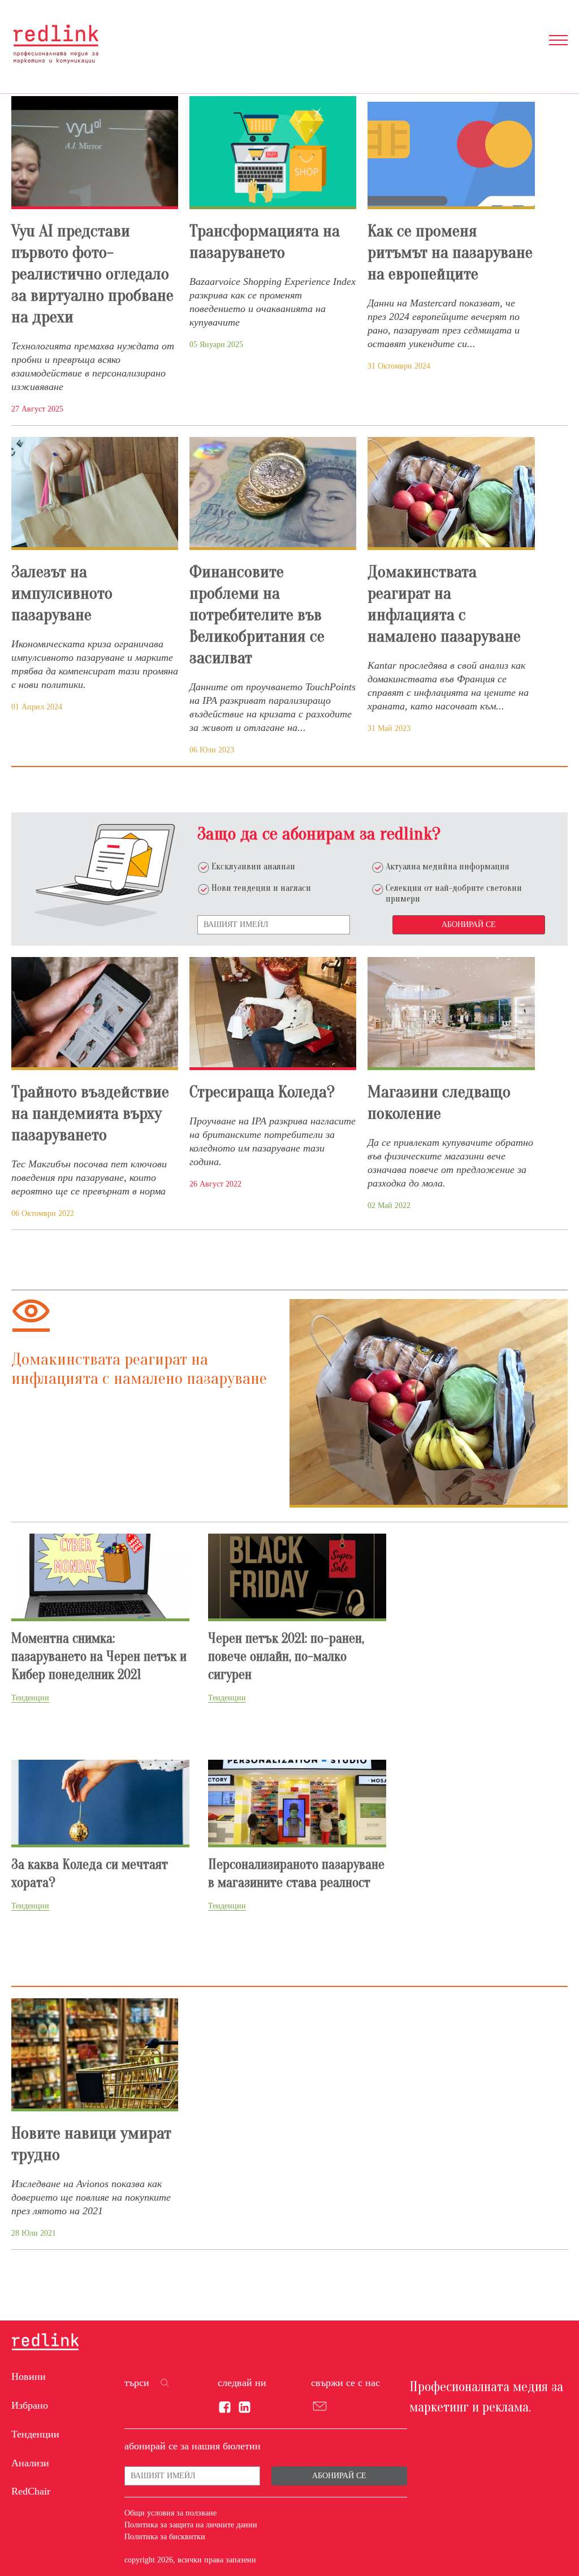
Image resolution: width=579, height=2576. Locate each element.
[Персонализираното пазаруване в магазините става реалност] (297, 1802)
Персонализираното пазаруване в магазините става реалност (296, 1874)
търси (137, 2383)
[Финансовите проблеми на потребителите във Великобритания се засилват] (273, 493)
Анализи (30, 2463)
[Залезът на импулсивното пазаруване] (95, 493)
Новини (29, 2376)
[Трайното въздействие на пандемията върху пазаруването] (95, 1014)
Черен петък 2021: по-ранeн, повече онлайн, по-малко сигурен (286, 1657)
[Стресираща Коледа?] (273, 1014)
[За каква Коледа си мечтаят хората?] (100, 1802)
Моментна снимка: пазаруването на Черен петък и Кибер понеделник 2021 (99, 1657)
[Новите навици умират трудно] (95, 2055)
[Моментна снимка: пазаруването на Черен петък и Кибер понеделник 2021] (100, 1576)
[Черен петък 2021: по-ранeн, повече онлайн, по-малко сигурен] (297, 1576)
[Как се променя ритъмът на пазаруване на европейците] (451, 153)
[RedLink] (56, 44)
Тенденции (35, 2434)
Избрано (30, 2405)
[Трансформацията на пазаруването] (273, 153)
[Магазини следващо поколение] (451, 1014)
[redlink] (45, 2343)
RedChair (31, 2491)
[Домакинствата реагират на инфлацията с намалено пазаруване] (451, 493)
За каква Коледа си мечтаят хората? (90, 1874)
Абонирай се (469, 925)
